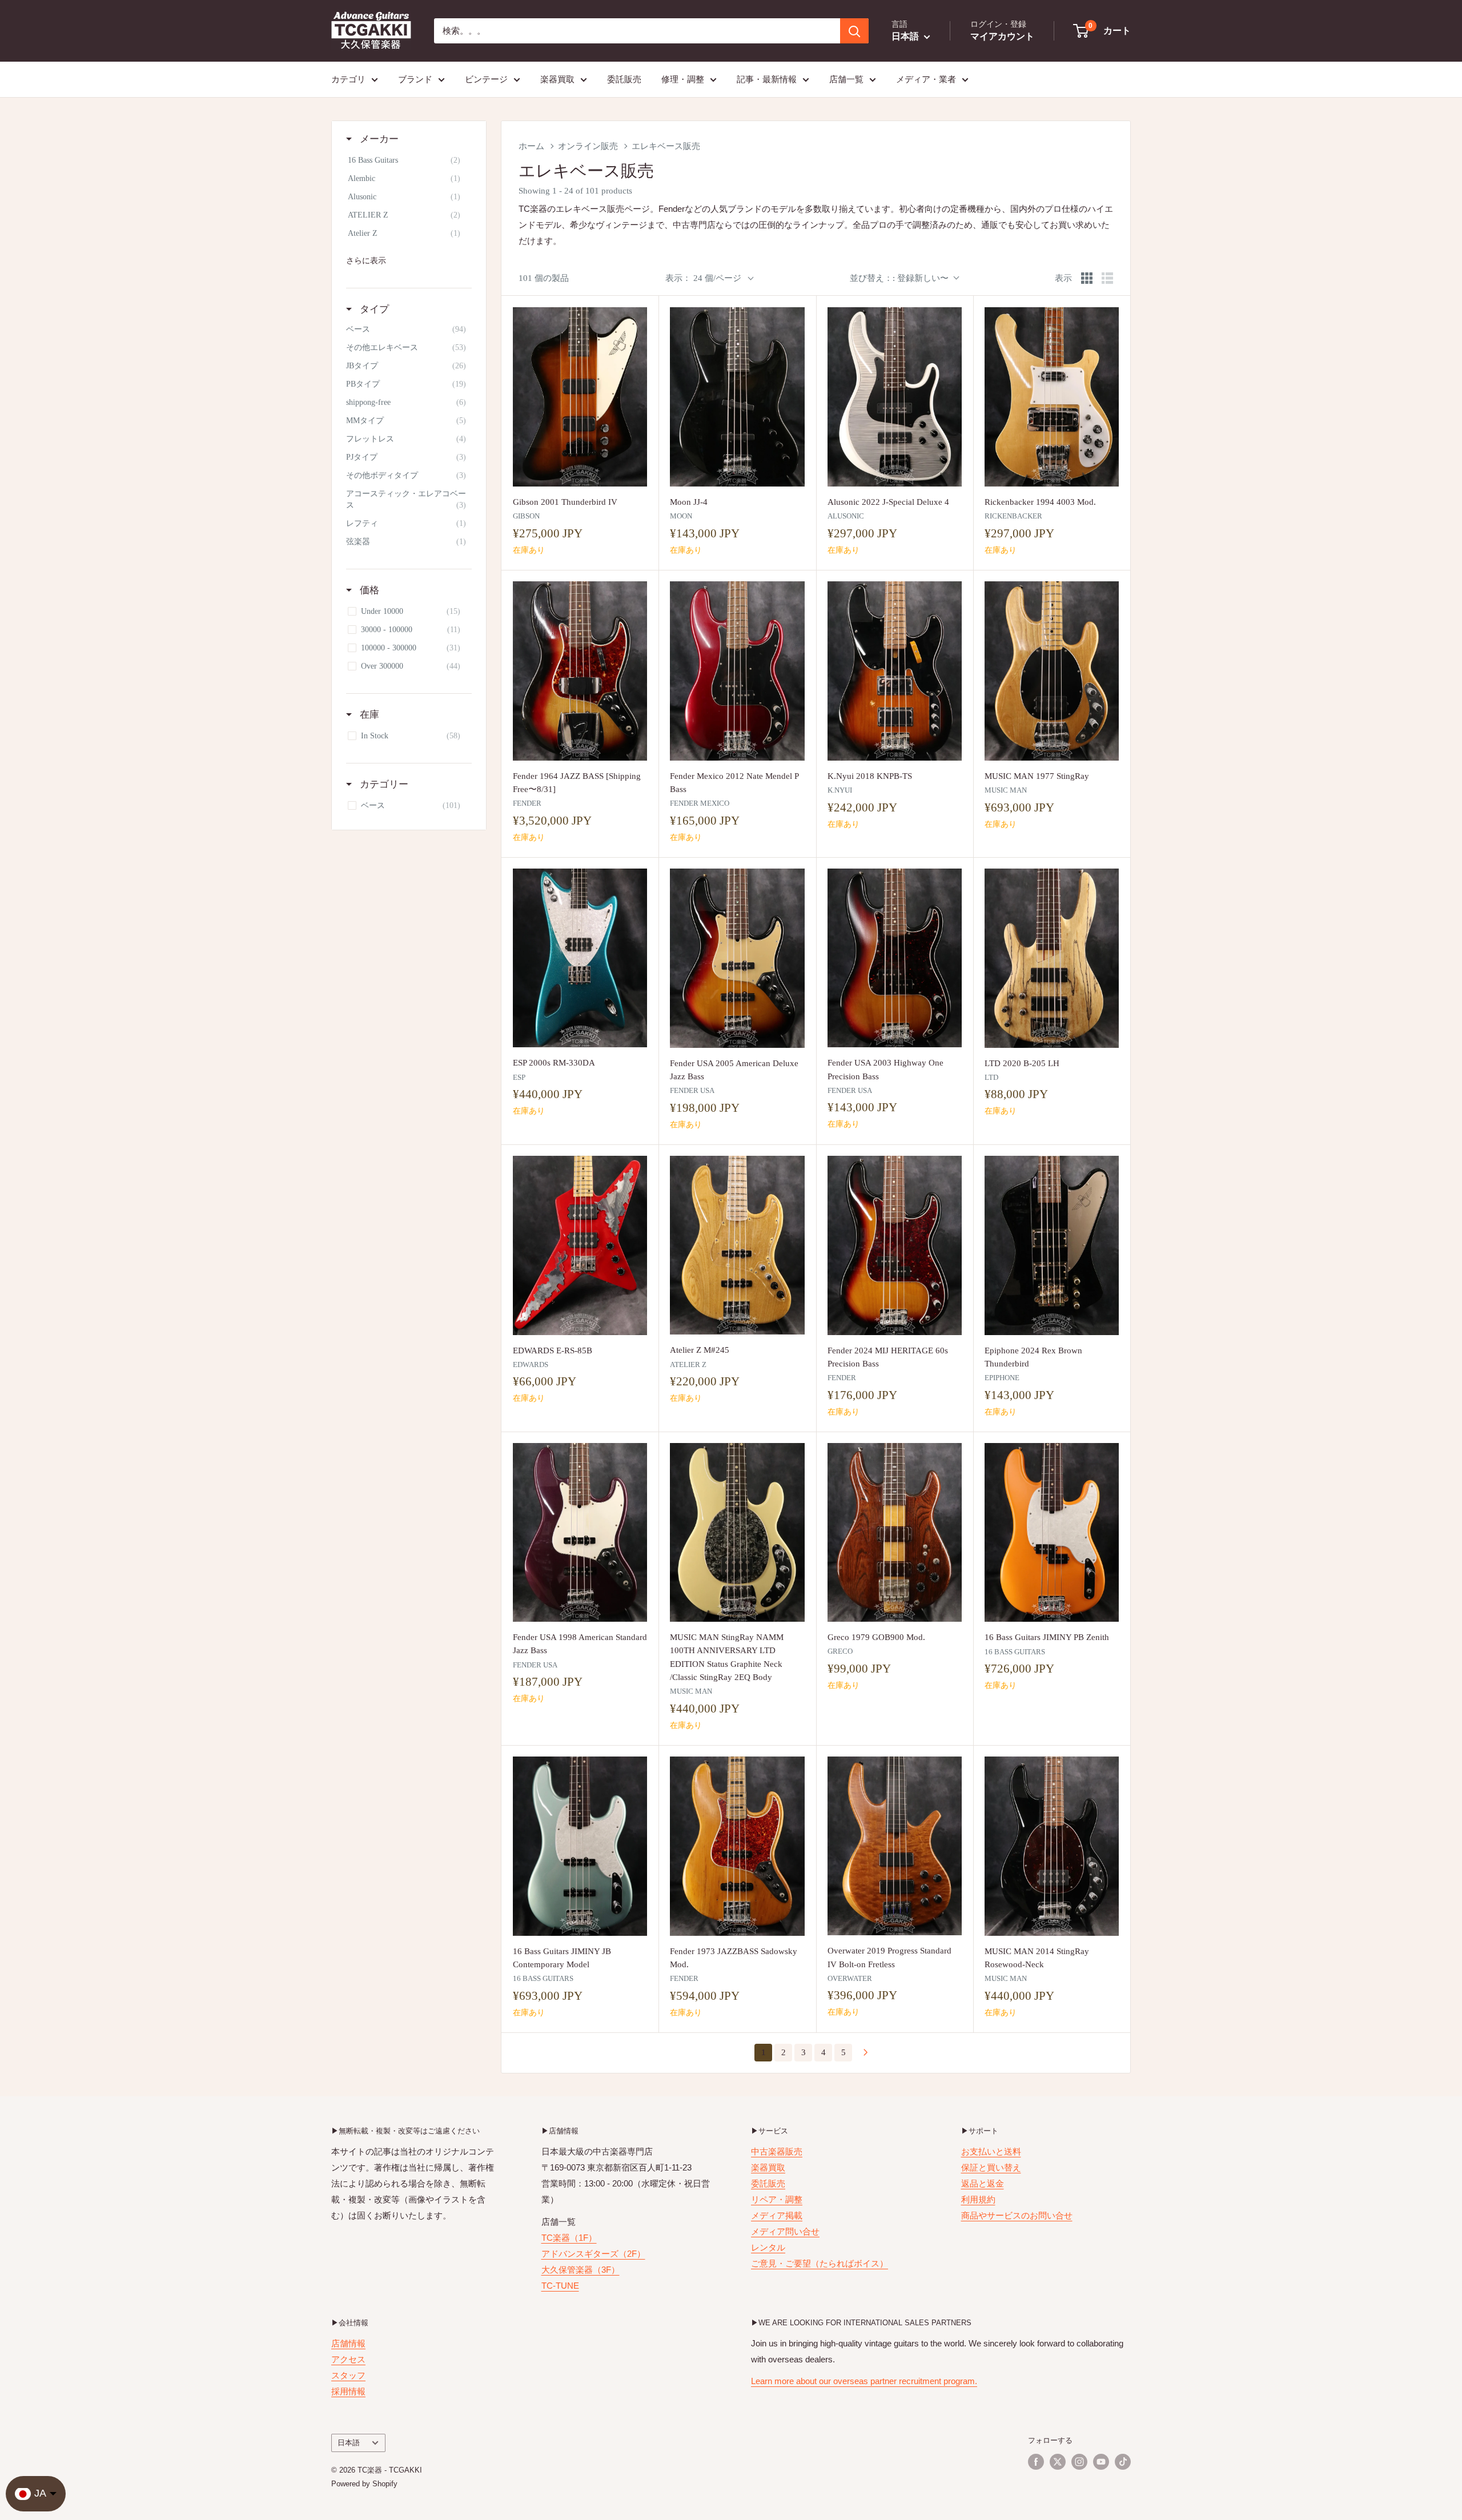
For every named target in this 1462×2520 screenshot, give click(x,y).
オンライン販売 (588, 146)
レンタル (768, 2247)
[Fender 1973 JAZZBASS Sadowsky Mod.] (737, 1846)
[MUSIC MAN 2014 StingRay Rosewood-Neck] (1052, 1846)
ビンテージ (486, 79)
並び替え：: (899, 278)
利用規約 (978, 2199)
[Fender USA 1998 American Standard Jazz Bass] (580, 1533)
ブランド (415, 79)
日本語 (349, 2443)
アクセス (348, 2359)
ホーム (531, 146)
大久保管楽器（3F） (581, 2270)
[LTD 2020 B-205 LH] (1052, 958)
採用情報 (348, 2391)
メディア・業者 (926, 79)
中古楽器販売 (777, 2151)
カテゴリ (348, 79)
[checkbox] (407, 160)
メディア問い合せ (785, 2231)
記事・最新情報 (767, 79)
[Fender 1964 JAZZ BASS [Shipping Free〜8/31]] (580, 671)
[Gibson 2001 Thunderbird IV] (580, 397)
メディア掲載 (777, 2215)
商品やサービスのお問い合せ (1017, 2215)
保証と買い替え (991, 2167)
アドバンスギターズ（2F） (593, 2254)
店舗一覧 (846, 79)
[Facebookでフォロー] (1036, 2462)
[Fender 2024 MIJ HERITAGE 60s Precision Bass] (895, 1245)
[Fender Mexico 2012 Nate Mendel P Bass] (737, 671)
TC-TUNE (560, 2286)
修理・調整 (683, 79)
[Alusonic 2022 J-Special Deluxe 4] (895, 397)
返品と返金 (983, 2183)
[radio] (1087, 278)
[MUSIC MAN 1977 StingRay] (1052, 671)
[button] (1102, 31)
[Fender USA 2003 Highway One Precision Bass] (895, 958)
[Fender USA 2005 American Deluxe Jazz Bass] (737, 958)
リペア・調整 (777, 2199)
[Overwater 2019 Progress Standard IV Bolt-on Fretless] (895, 1846)
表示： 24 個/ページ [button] (703, 278)
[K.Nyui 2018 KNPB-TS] (895, 671)
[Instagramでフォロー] (1079, 2462)
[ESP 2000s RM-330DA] (580, 958)
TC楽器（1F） (569, 2238)
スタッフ (348, 2375)
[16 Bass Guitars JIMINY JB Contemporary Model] (580, 1846)
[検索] (854, 31)
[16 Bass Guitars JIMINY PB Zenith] (1052, 1533)
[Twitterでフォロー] (1058, 2462)
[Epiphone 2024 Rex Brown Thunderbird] (1052, 1245)
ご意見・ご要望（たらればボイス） (820, 2263)
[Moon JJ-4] (737, 397)
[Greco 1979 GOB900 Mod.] (895, 1533)
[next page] (866, 2053)
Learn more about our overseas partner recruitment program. (864, 2381)
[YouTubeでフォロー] (1101, 2462)
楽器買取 (557, 79)
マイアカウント (1002, 36)
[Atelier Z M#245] (737, 1245)
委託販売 (624, 79)
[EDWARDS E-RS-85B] (580, 1245)
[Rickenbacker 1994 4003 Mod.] (1052, 397)
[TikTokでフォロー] (1123, 2462)
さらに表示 (366, 260)
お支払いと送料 (991, 2151)
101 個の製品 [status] (544, 278)
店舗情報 (348, 2343)
